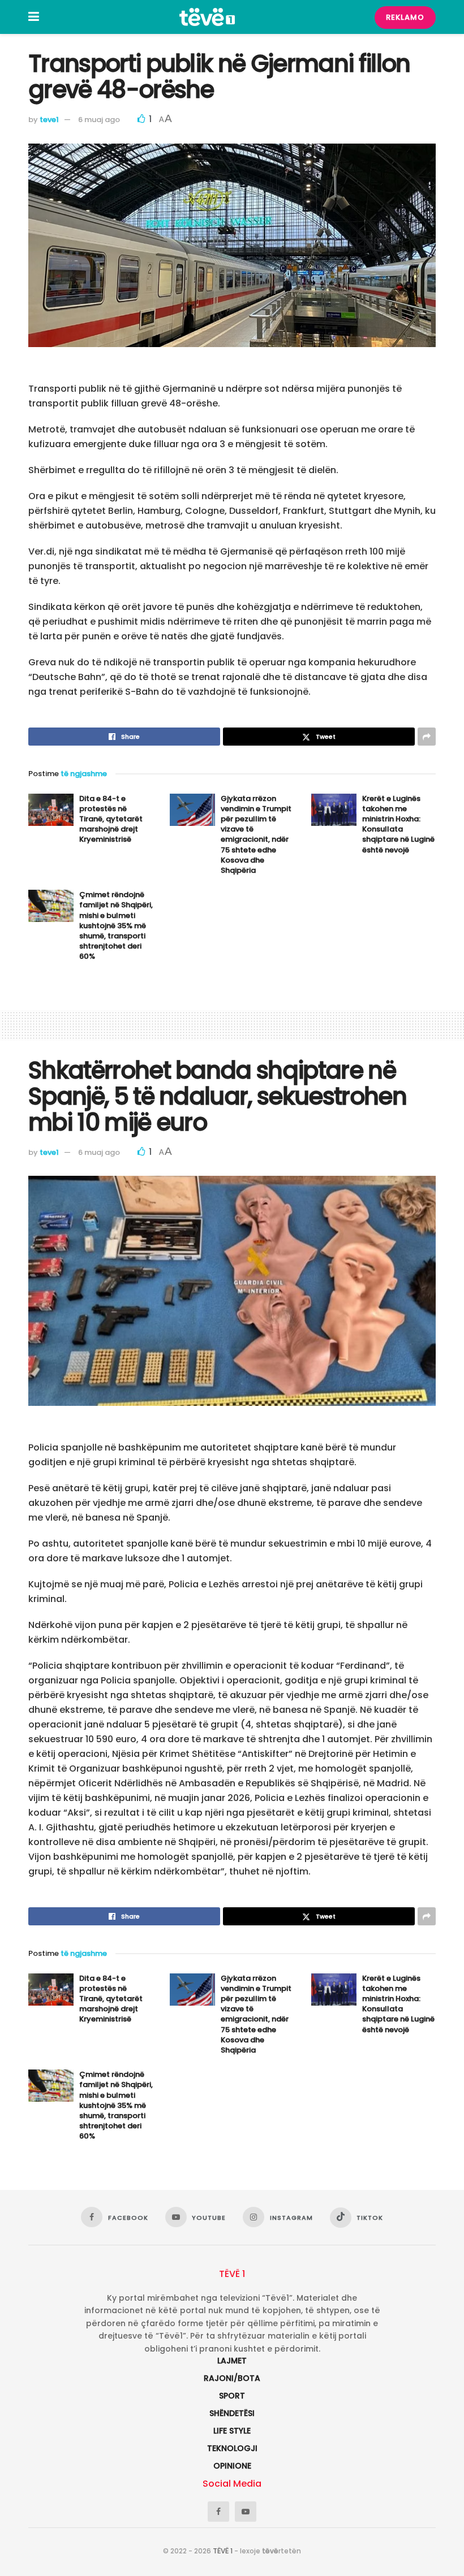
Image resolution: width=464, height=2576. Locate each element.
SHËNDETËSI (232, 2413)
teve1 (49, 120)
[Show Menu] (34, 17)
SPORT (232, 2396)
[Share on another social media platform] (427, 737)
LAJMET (232, 2361)
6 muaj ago (99, 120)
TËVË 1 (223, 2551)
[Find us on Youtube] (246, 2512)
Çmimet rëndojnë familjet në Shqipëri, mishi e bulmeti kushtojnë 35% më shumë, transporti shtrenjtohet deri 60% (116, 925)
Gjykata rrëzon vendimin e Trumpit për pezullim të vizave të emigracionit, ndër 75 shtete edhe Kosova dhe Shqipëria (256, 834)
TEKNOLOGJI (232, 2448)
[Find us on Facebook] (218, 2512)
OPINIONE (232, 2466)
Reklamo (405, 17)
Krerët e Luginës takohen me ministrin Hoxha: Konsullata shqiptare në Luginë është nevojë (398, 824)
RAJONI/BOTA (232, 2378)
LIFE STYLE (232, 2431)
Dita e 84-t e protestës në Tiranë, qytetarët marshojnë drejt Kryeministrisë (111, 819)
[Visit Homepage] (207, 17)
